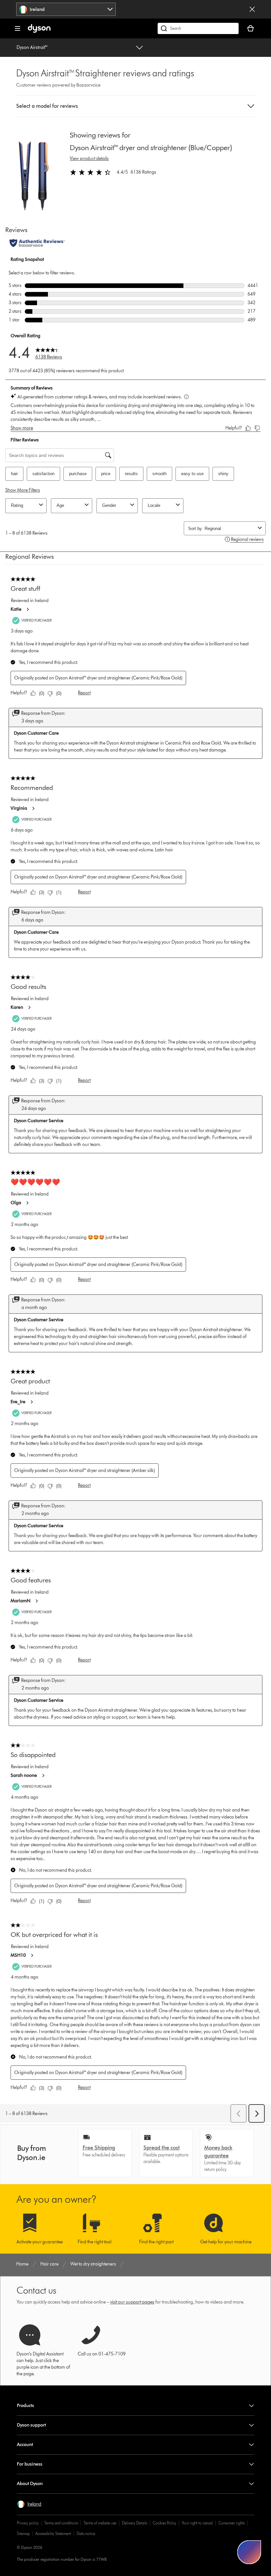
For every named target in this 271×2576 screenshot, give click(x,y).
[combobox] (66, 9)
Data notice (86, 2534)
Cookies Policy (164, 2523)
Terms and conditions (61, 2523)
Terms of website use (100, 2523)
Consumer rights (232, 2523)
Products (25, 2406)
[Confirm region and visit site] (252, 9)
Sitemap (23, 2534)
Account (25, 2445)
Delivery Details (135, 2523)
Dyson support (31, 2425)
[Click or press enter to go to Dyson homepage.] (39, 31)
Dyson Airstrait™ (32, 47)
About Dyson (30, 2484)
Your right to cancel (197, 2523)
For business (30, 2464)
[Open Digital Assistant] (249, 2552)
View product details (89, 159)
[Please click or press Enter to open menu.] (18, 28)
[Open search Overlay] (198, 28)
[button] (135, 106)
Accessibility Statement (53, 2534)
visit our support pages (132, 2302)
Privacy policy (28, 2523)
